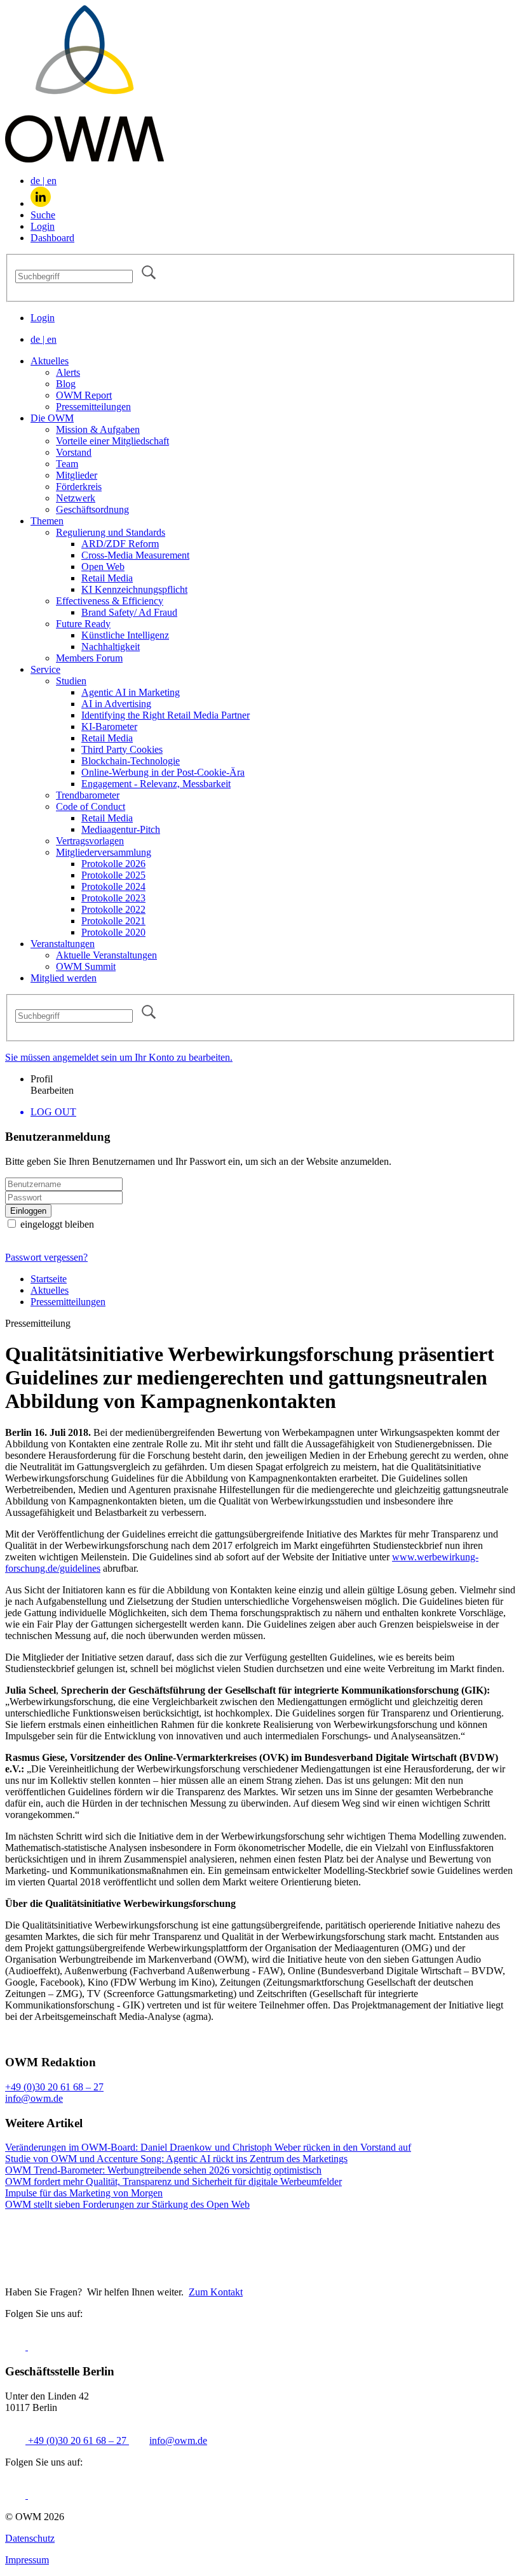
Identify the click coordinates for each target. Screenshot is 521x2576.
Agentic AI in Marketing (131, 692)
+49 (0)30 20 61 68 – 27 (54, 2087)
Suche (43, 215)
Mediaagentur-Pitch (121, 829)
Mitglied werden (64, 978)
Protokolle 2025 (113, 875)
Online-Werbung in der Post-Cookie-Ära (163, 772)
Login (43, 226)
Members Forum (89, 658)
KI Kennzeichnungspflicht (134, 589)
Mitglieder (77, 475)
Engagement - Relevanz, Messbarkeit (156, 784)
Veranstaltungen (63, 944)
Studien (71, 681)
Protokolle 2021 (113, 921)
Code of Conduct (91, 807)
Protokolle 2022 (113, 909)
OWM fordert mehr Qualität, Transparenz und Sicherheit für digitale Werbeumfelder (173, 2181)
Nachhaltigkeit (111, 647)
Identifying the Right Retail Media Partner (166, 715)
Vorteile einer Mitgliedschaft (112, 441)
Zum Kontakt (216, 2292)
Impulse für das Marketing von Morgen (84, 2193)
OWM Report (84, 395)
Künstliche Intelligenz (125, 635)
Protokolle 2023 (113, 898)
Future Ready (83, 624)
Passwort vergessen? (46, 1257)
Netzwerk (76, 498)
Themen (47, 521)
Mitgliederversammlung (104, 852)
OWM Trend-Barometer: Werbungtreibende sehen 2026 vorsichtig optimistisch (163, 2170)
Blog (66, 384)
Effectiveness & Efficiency (110, 601)
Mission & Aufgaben (98, 429)
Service (45, 669)
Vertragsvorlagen (90, 841)
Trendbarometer (88, 795)
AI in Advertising (116, 704)
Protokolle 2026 (113, 864)
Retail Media (107, 578)
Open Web (103, 567)
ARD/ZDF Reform (120, 544)
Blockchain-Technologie (131, 761)
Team (67, 464)
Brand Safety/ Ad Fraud (129, 612)
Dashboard (52, 238)
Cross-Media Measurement (135, 555)
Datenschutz (30, 2538)
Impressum (27, 2560)
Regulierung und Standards (111, 532)
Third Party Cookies (122, 749)
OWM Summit (86, 966)
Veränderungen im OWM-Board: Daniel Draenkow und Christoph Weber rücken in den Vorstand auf (208, 2147)
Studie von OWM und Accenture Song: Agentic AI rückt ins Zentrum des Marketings (176, 2159)
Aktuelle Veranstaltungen (106, 955)
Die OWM (52, 418)
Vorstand (74, 452)
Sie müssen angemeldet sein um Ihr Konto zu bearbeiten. (119, 1057)
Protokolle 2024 (113, 886)
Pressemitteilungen (93, 407)
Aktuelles (50, 361)
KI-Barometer (109, 727)
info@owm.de (34, 2098)
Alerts (68, 372)
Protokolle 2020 (113, 932)
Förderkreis (79, 487)
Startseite (49, 1279)
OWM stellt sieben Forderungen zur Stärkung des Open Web (127, 2204)
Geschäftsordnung (92, 509)
